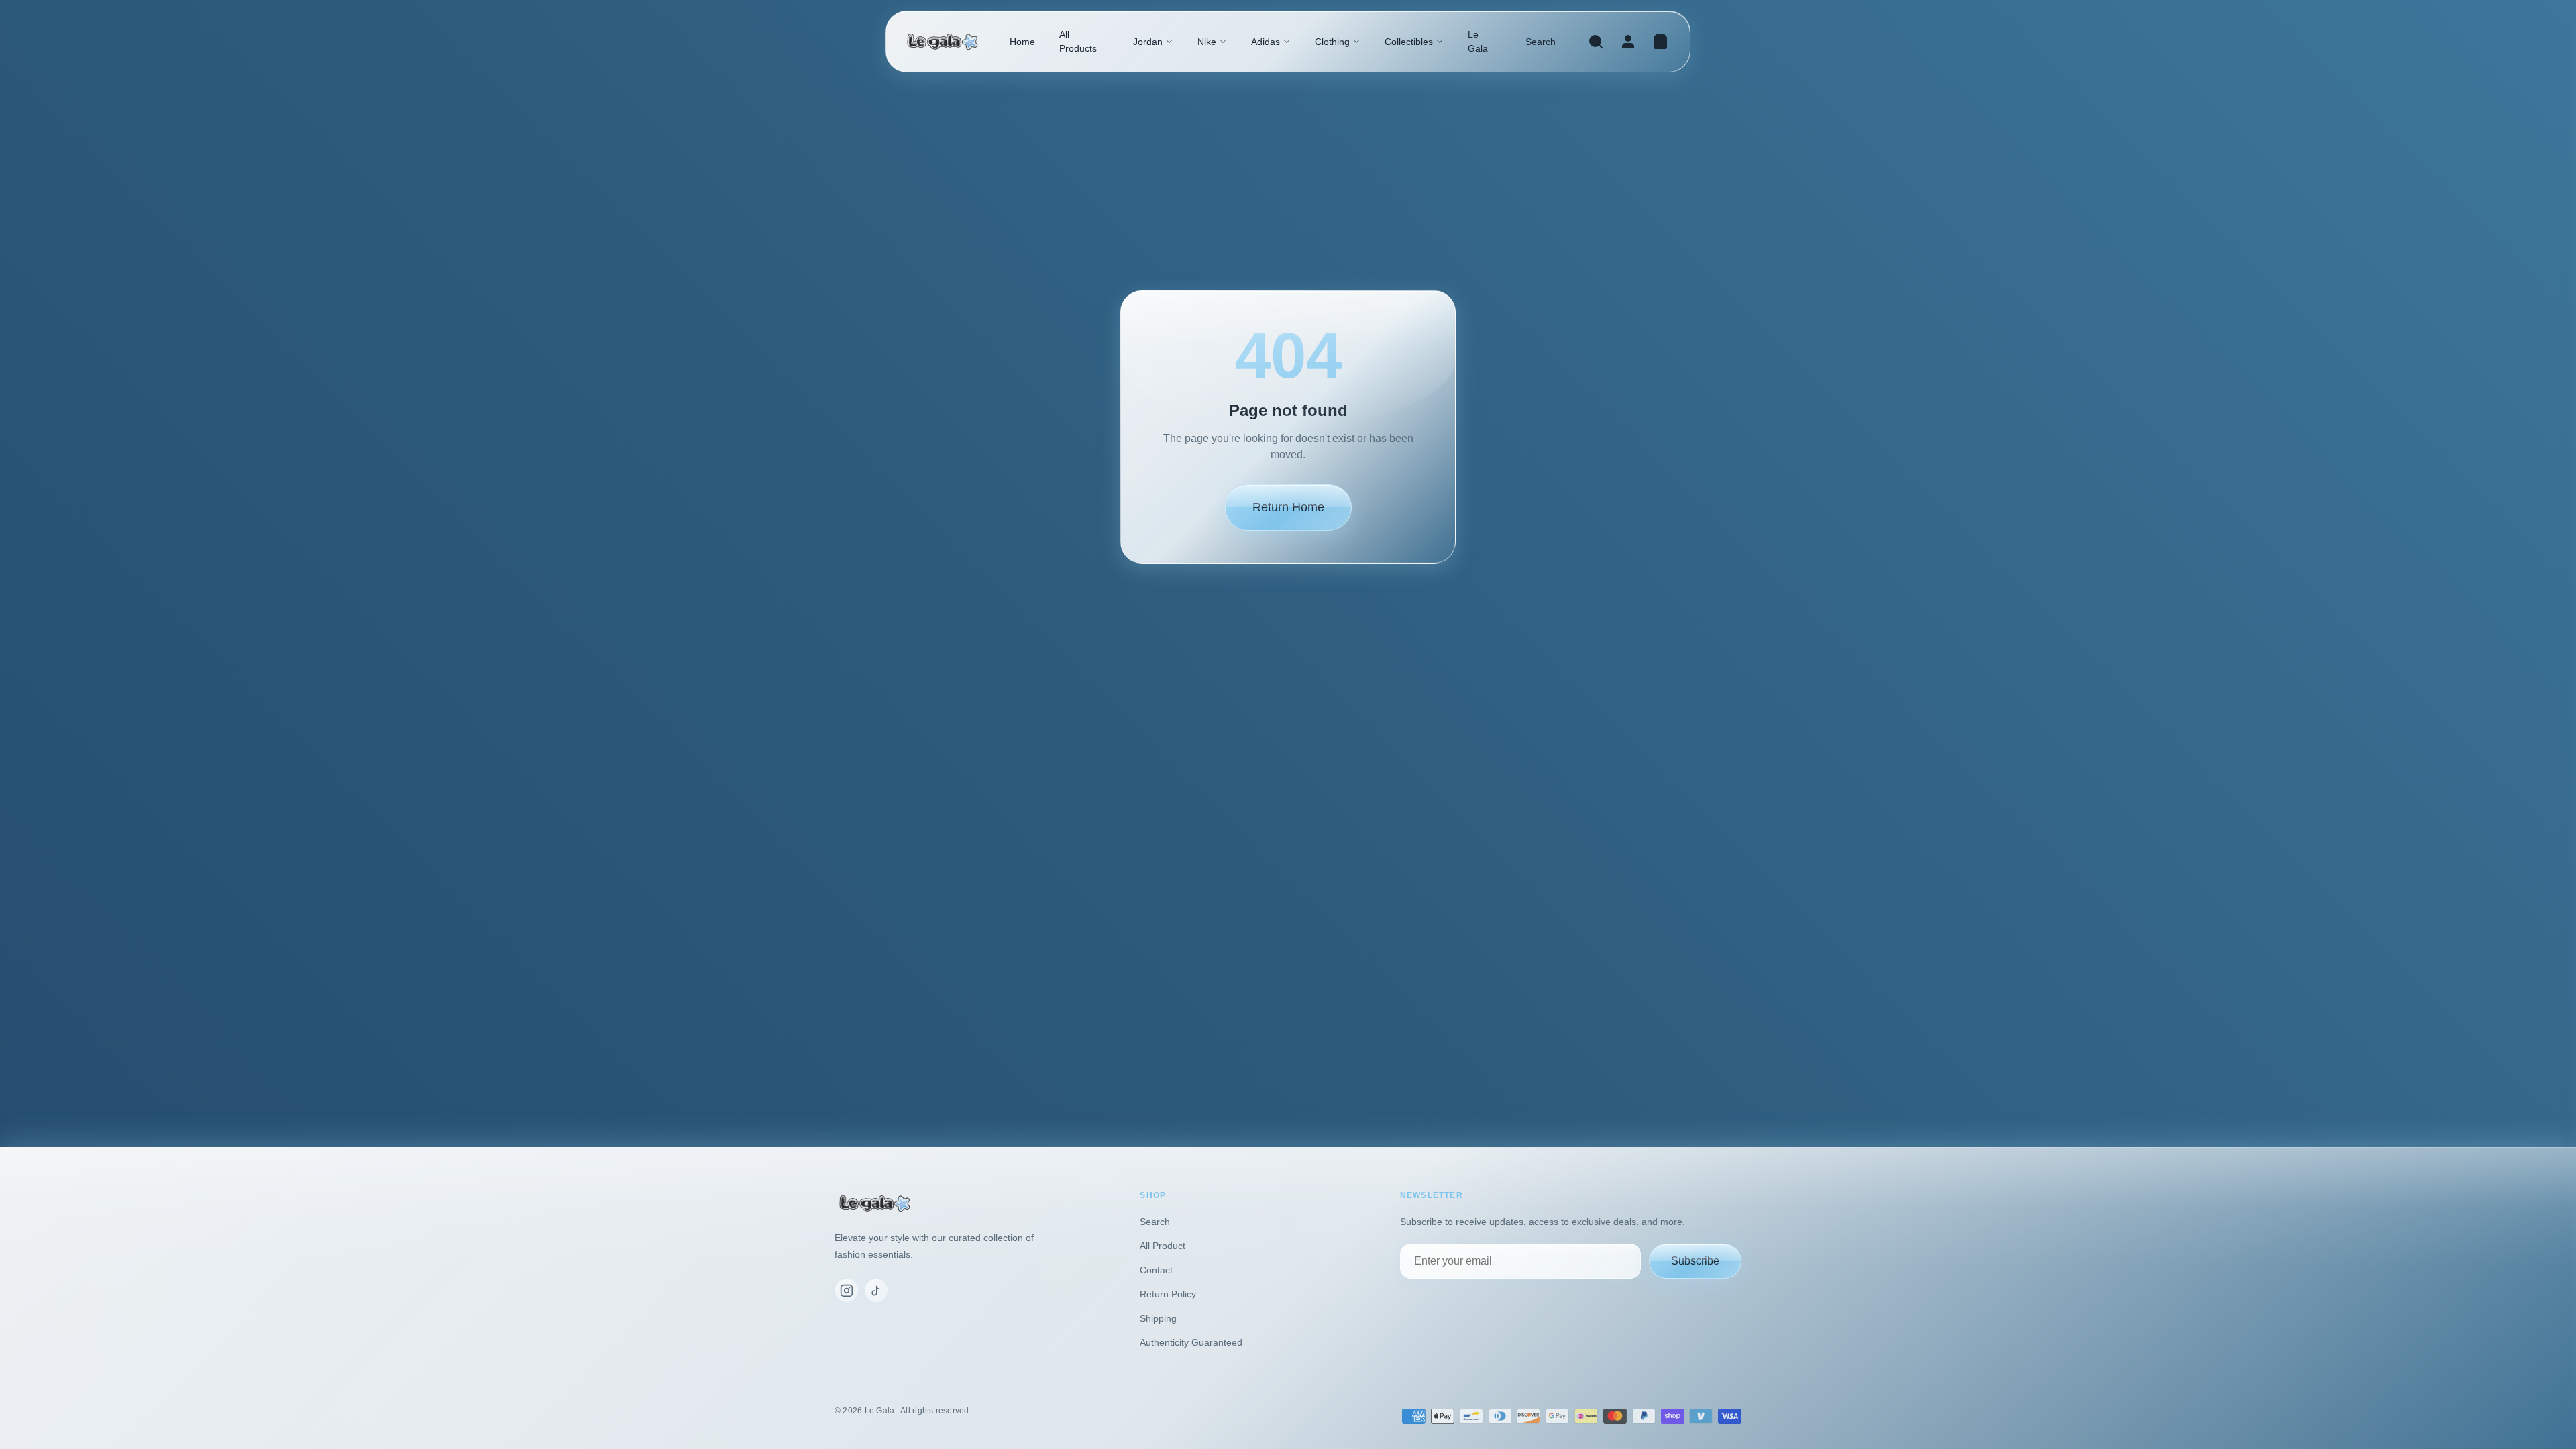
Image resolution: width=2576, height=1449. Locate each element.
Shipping (1158, 1318)
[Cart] (1660, 42)
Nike (1207, 42)
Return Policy (1168, 1294)
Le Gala (1478, 41)
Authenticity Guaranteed (1191, 1342)
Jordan (1148, 42)
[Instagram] (847, 1291)
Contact (1156, 1270)
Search (1541, 42)
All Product (1163, 1246)
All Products (1078, 41)
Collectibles (1409, 42)
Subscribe (1695, 1261)
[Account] (1628, 42)
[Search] (1596, 42)
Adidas (1266, 42)
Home (1022, 42)
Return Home (1288, 507)
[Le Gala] (943, 42)
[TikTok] (876, 1291)
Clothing (1332, 42)
